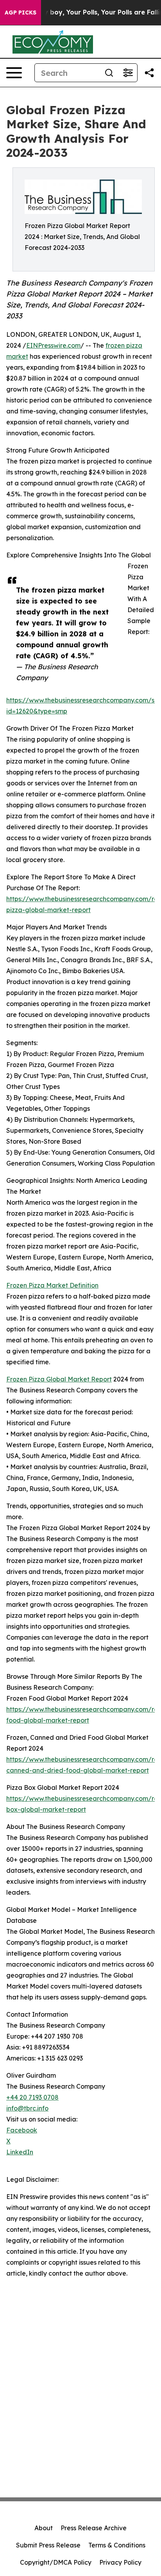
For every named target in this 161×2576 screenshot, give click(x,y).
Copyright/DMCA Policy (56, 2562)
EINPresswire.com (53, 345)
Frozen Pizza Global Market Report (59, 1379)
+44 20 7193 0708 (32, 2097)
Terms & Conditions (117, 2545)
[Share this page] (149, 73)
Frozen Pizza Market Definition (52, 1285)
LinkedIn (20, 2152)
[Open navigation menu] (14, 73)
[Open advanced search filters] (128, 73)
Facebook (22, 2130)
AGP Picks (21, 13)
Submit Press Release (48, 2545)
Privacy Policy (120, 2562)
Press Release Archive (94, 2528)
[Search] (109, 73)
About (44, 2528)
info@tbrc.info (27, 2108)
